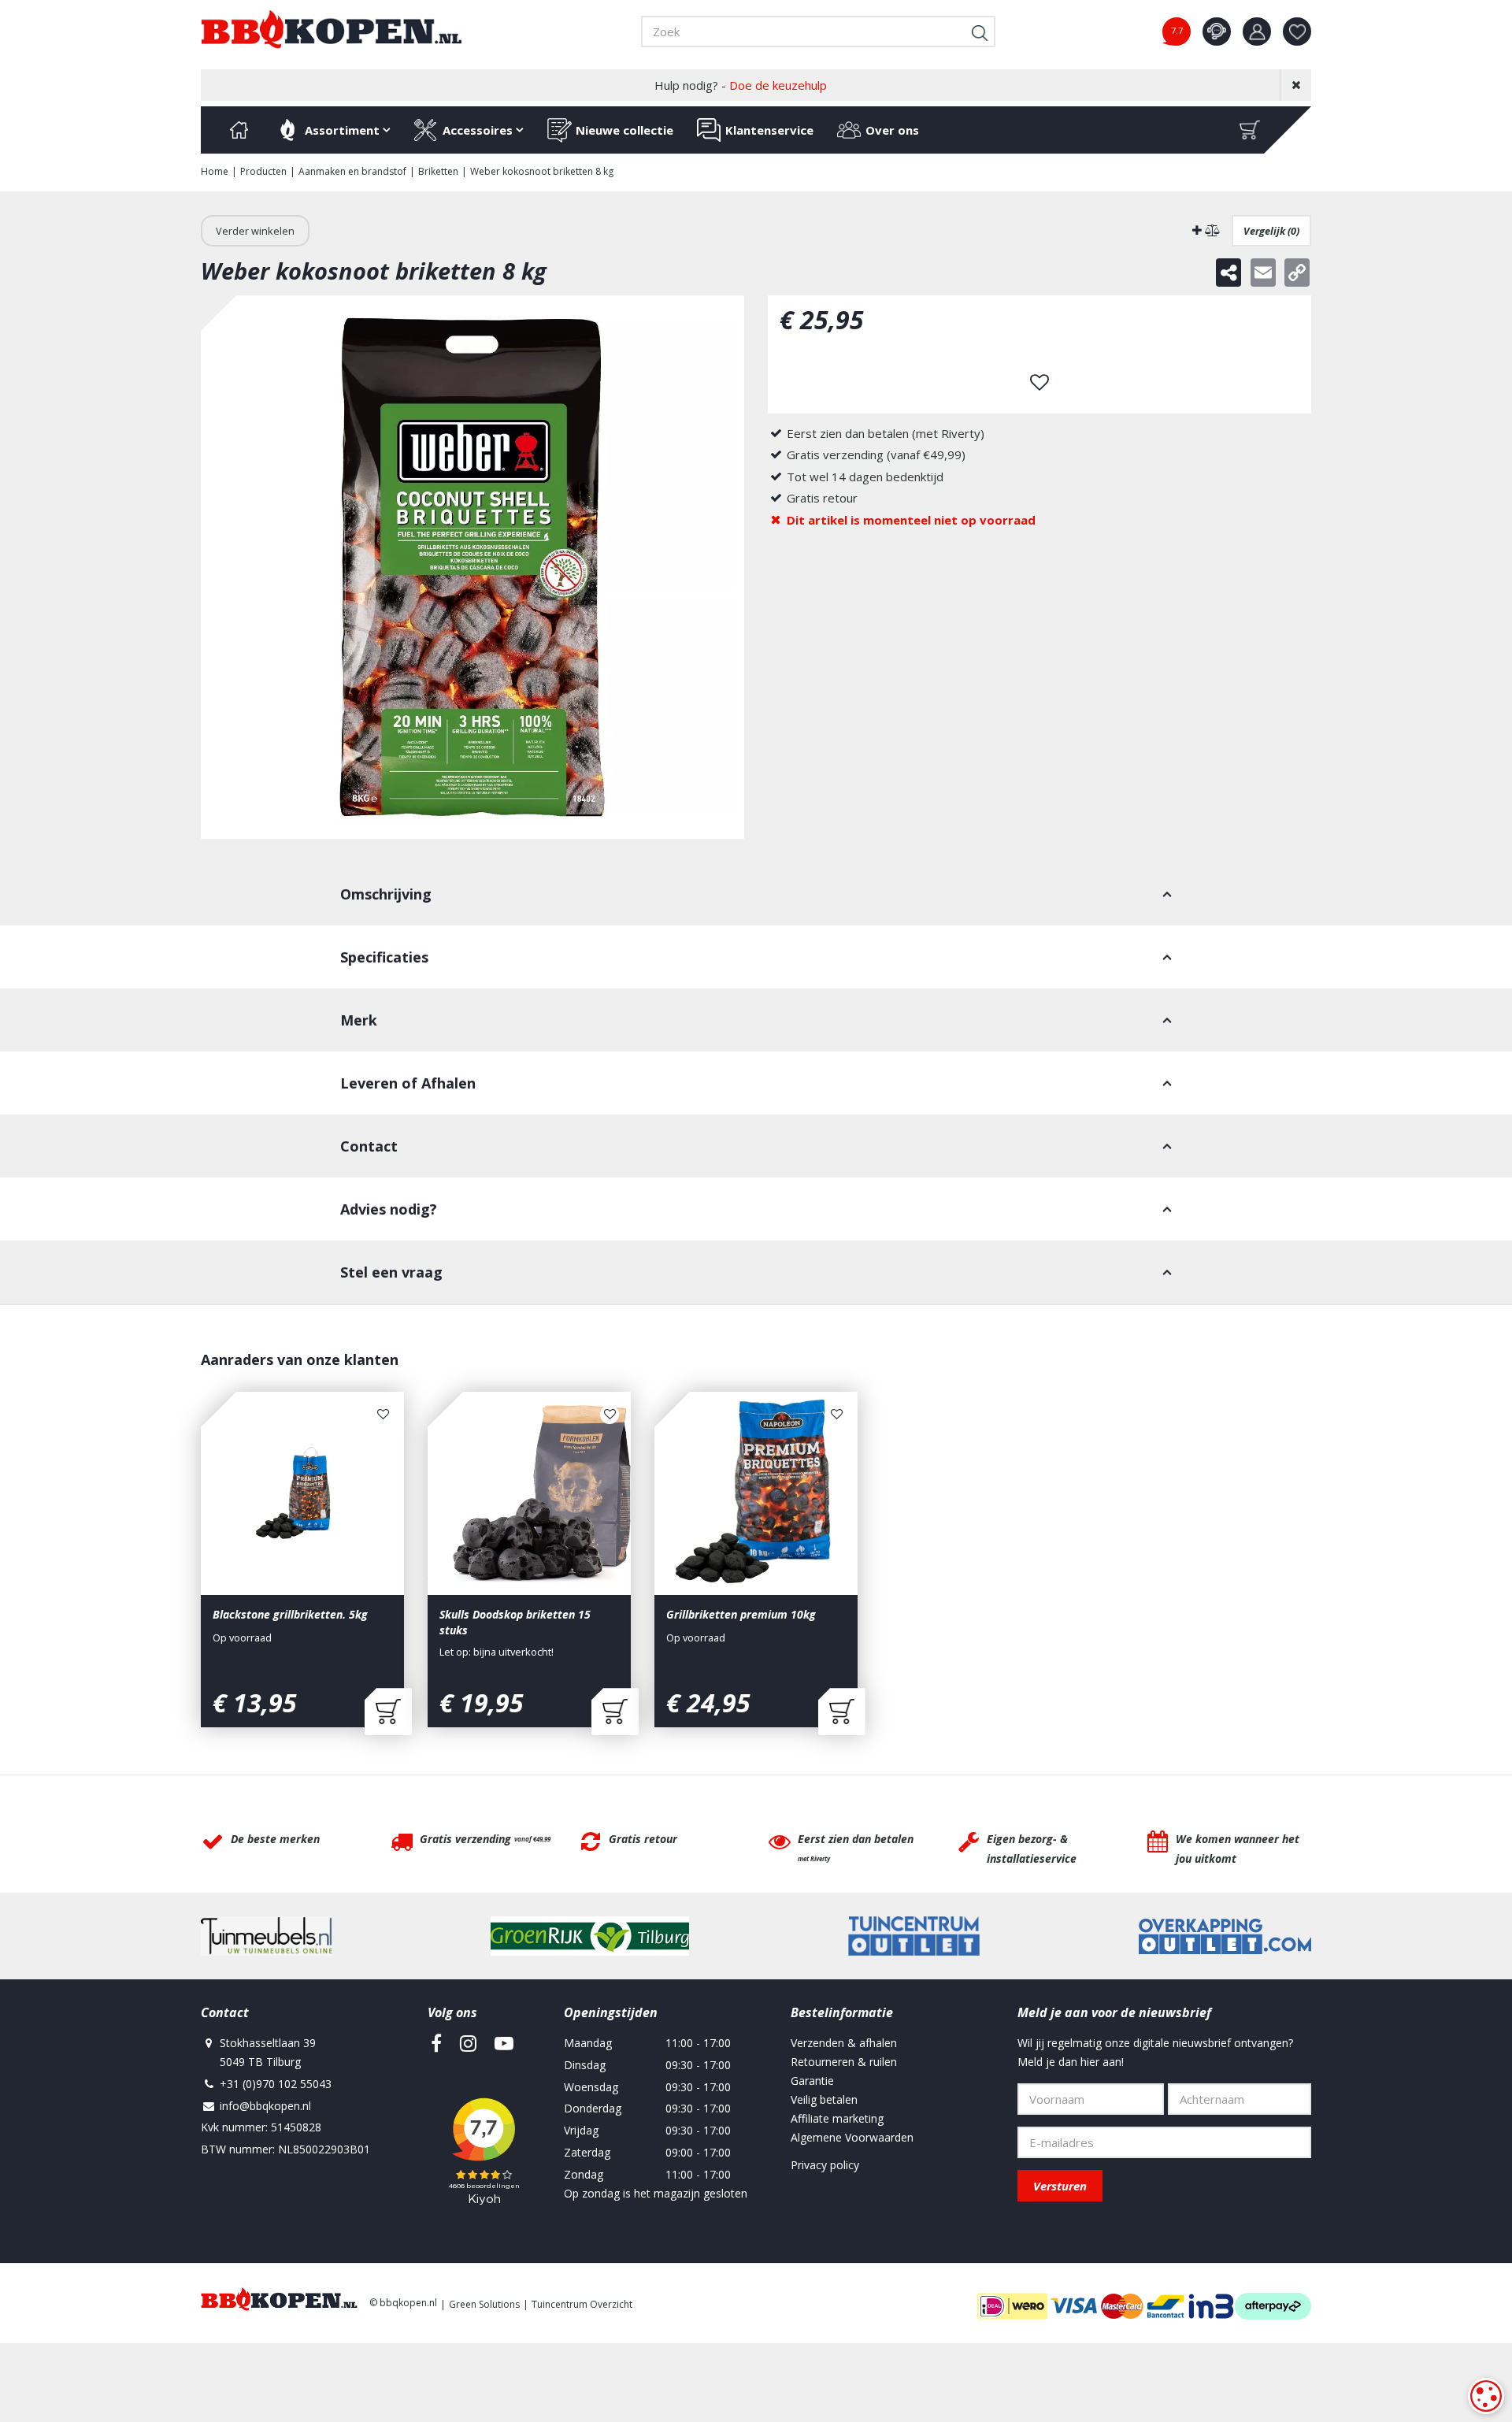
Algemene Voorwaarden (852, 2137)
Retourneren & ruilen (844, 2062)
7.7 (1177, 30)
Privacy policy (825, 2165)
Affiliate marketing (837, 2118)
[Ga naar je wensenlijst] (1303, 32)
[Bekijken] (1250, 130)
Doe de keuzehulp (778, 85)
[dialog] (1486, 2396)
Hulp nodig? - (741, 85)
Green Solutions (484, 2304)
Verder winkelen (255, 231)
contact (1217, 32)
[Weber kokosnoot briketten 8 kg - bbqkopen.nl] (472, 567)
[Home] (239, 130)
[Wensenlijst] (1297, 32)
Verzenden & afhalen (844, 2043)
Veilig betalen (824, 2099)
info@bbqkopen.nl (265, 2106)
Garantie (812, 2081)
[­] (436, 2043)
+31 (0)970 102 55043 (276, 2084)
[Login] (1257, 32)
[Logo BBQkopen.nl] (332, 29)
